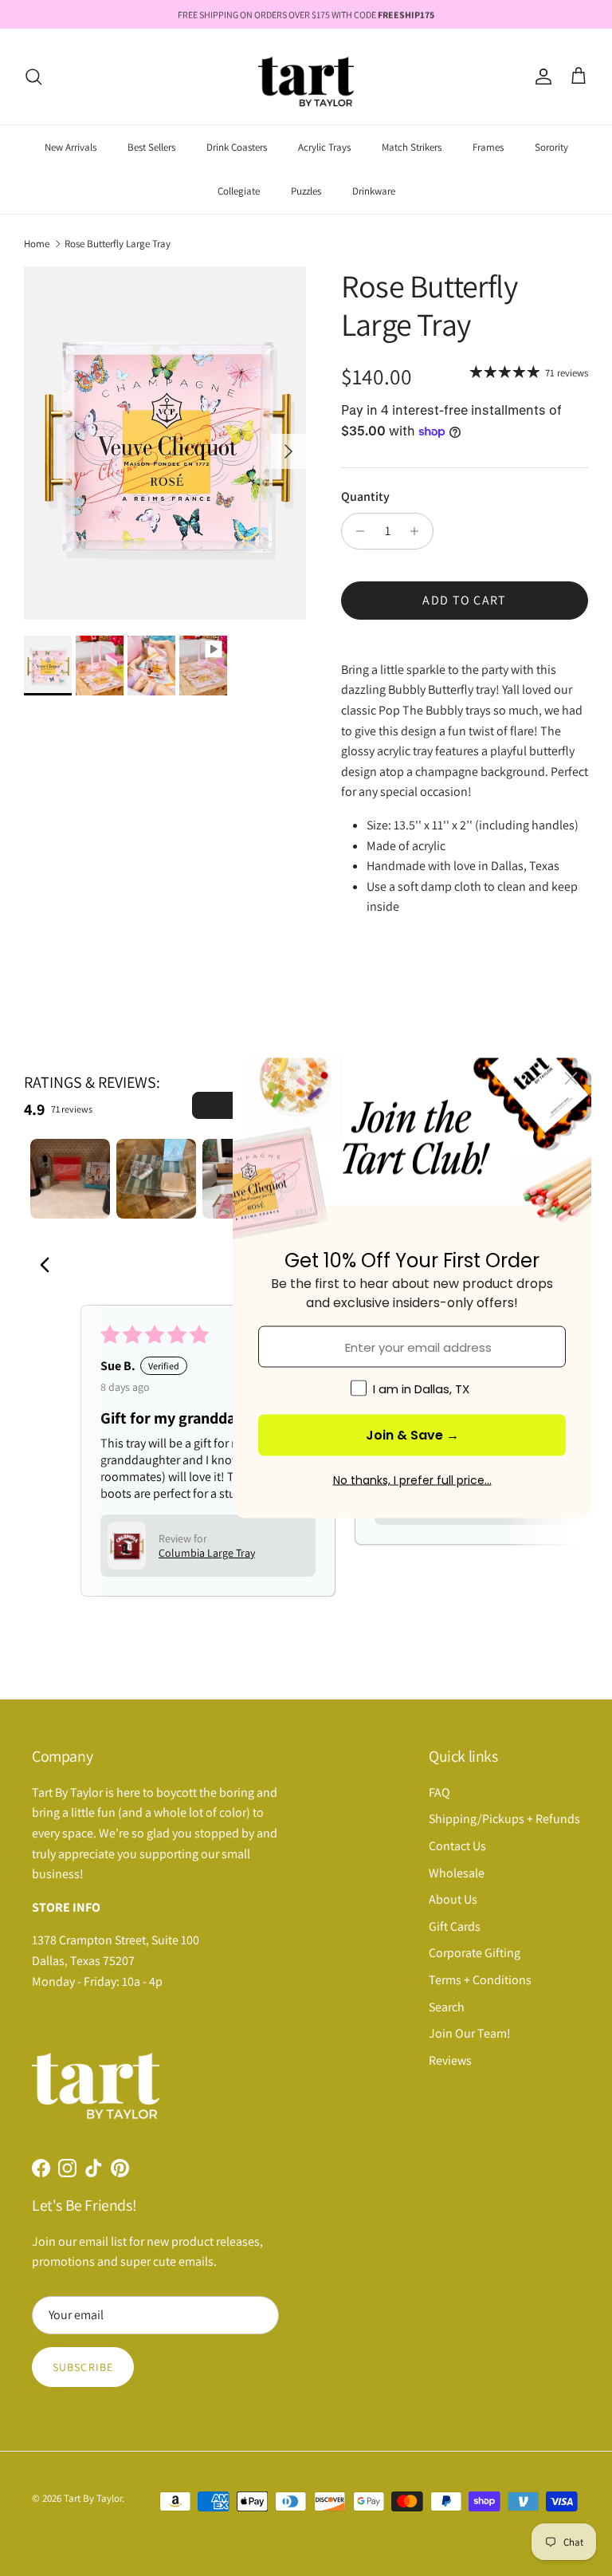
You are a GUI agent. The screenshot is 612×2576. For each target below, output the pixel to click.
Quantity (365, 496)
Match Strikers (412, 147)
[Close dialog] (571, 1079)
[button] (127, 1546)
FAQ (439, 1792)
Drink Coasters (237, 147)
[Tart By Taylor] (306, 77)
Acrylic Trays (324, 147)
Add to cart (464, 600)
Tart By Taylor (93, 2498)
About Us (453, 1899)
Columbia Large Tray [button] (207, 1553)
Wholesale (457, 1873)
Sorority (551, 147)
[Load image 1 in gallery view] (165, 443)
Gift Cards (455, 1926)
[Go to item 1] (70, 1179)
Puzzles (306, 191)
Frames (488, 147)
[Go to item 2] (156, 1179)
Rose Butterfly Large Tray (118, 243)
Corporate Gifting (475, 1953)
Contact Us (457, 1846)
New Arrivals (71, 147)
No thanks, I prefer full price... (412, 1480)
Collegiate (239, 191)
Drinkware (374, 191)
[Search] (33, 77)
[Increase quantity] (419, 531)
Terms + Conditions (480, 1980)
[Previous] (49, 1266)
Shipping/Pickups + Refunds (504, 1819)
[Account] (540, 77)
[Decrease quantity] (356, 531)
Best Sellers (151, 147)
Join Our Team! (470, 2033)
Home (37, 243)
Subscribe (83, 2367)
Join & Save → (412, 1435)
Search (447, 2007)
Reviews (450, 2060)
